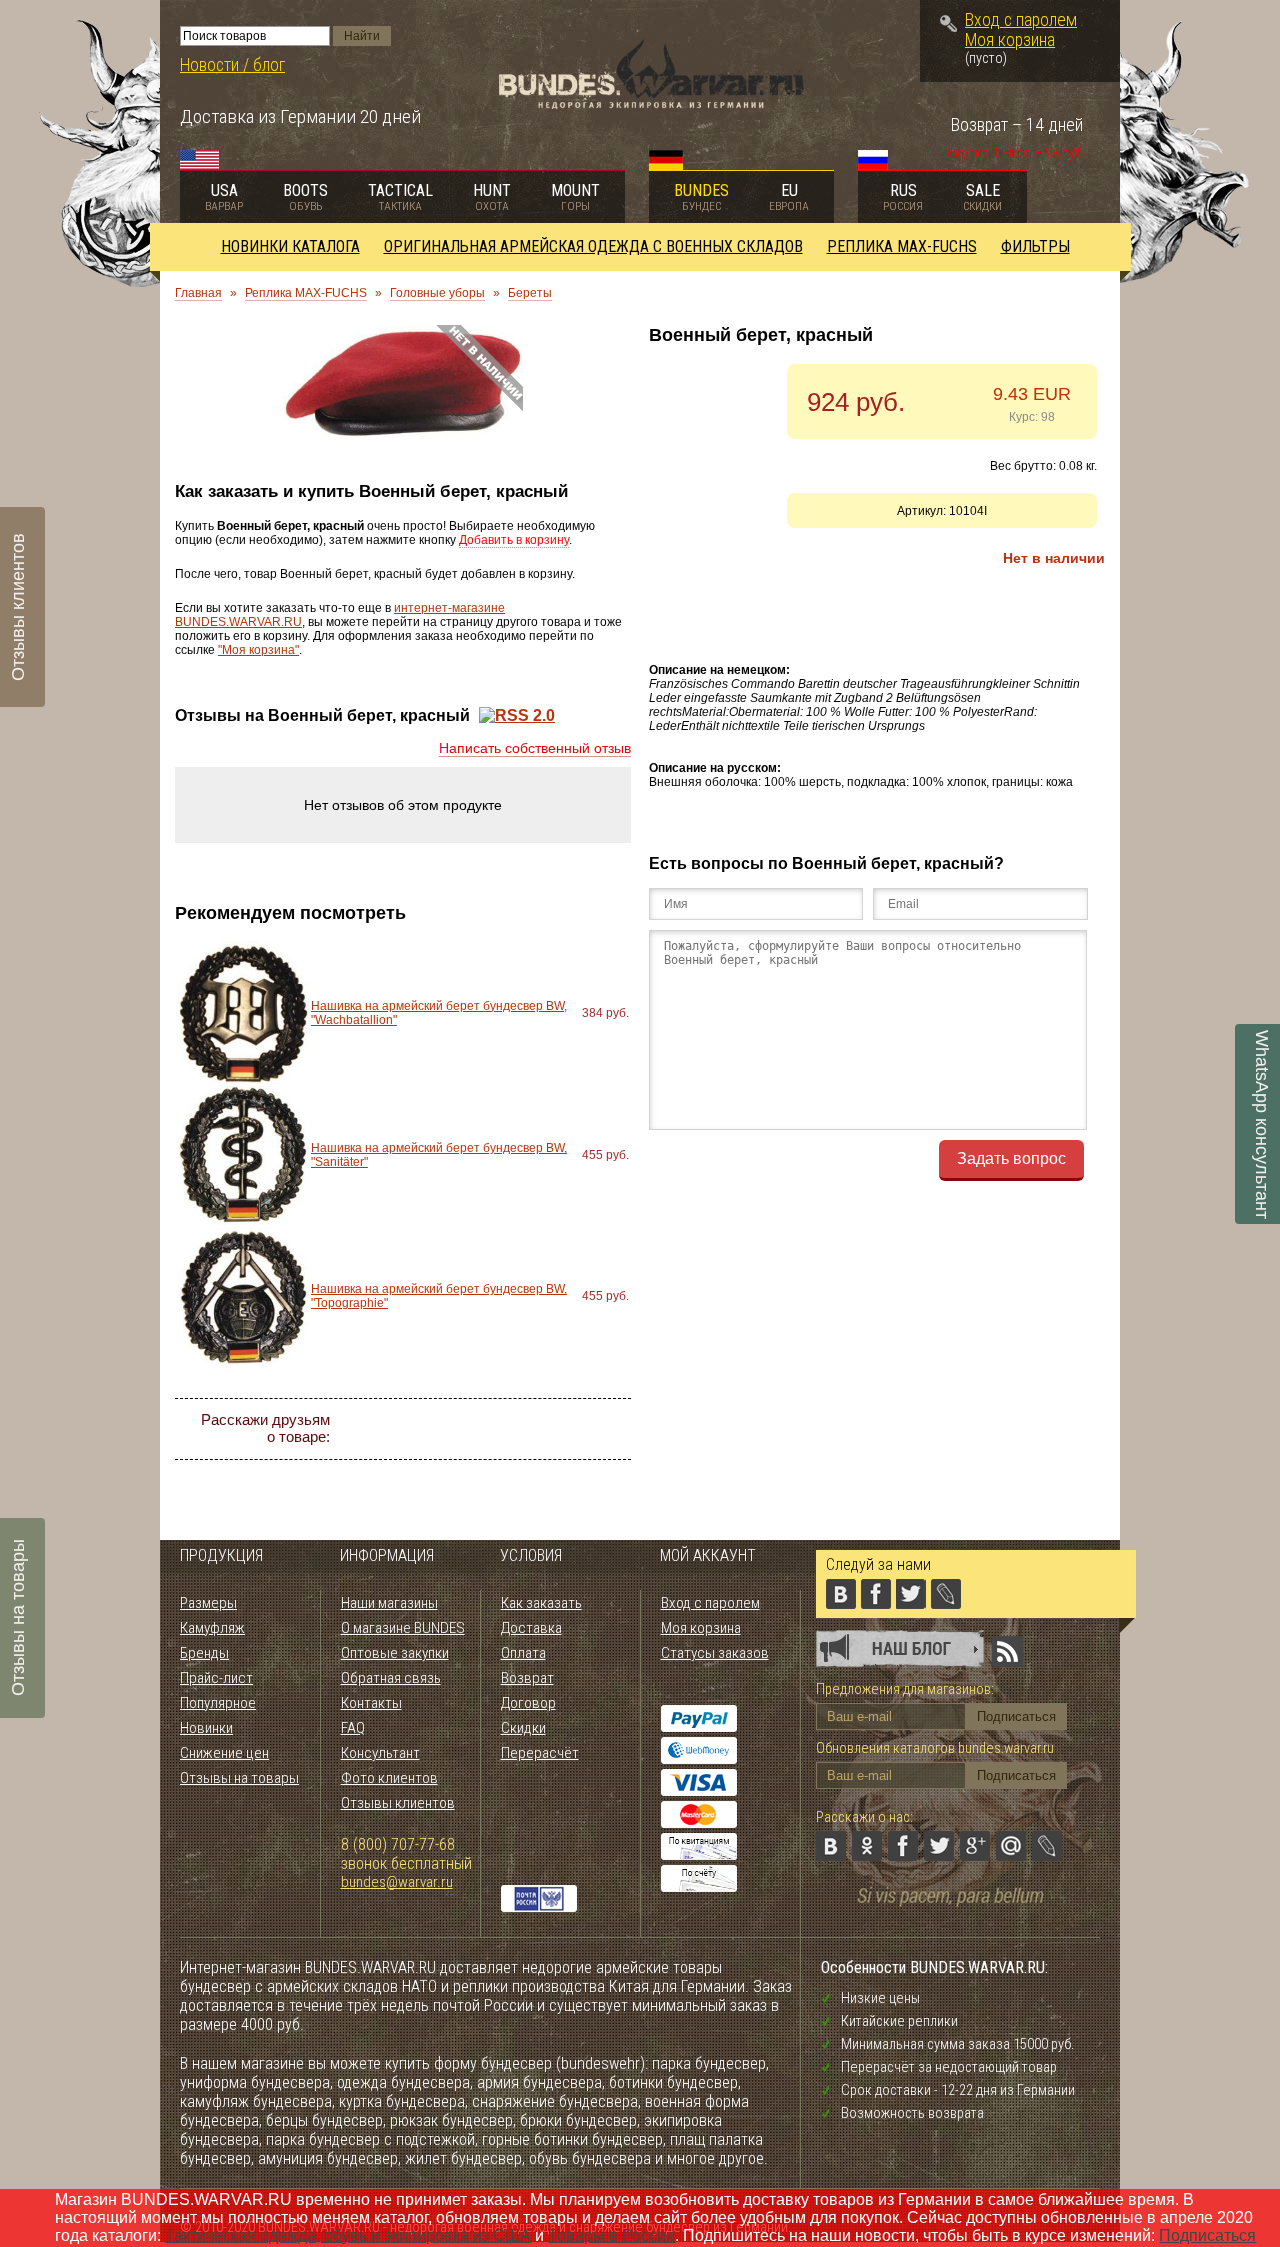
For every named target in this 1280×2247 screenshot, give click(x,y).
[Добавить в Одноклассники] (430, 1429)
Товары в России (611, 2235)
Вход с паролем (1021, 20)
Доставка (531, 1628)
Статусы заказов (715, 1653)
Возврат (527, 1678)
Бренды (204, 1653)
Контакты (371, 1703)
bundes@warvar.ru (397, 1882)
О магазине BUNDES (403, 1628)
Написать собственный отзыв (535, 748)
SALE (982, 197)
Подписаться (1207, 2235)
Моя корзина (1010, 40)
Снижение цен (224, 1753)
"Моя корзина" (258, 650)
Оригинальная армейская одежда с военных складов (593, 246)
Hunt (492, 197)
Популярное (218, 1703)
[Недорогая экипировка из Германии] (651, 103)
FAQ (353, 1728)
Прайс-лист (216, 1678)
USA (224, 197)
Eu (789, 197)
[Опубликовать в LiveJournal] (610, 1429)
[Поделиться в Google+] (538, 1429)
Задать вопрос (1011, 1158)
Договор (528, 1703)
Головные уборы (437, 293)
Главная (198, 293)
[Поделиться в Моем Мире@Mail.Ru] (574, 1429)
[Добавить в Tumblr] (484, 1465)
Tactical (400, 197)
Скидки (523, 1728)
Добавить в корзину (514, 540)
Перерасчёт (540, 1753)
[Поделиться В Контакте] (394, 1429)
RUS (903, 197)
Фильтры (1035, 246)
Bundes (701, 197)
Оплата (523, 1653)
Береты (530, 293)
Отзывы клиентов (398, 1803)
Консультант (380, 1753)
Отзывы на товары (239, 1778)
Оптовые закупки (395, 1653)
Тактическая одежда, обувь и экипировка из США (348, 2235)
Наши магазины (389, 1603)
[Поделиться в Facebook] (466, 1429)
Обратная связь (391, 1678)
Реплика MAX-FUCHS (902, 246)
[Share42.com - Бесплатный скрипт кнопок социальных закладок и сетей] (520, 1465)
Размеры (208, 1603)
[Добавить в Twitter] (502, 1429)
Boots (305, 197)
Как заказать (541, 1603)
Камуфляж (212, 1628)
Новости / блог (232, 65)
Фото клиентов (389, 1778)
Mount (575, 197)
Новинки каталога (290, 246)
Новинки (206, 1728)
